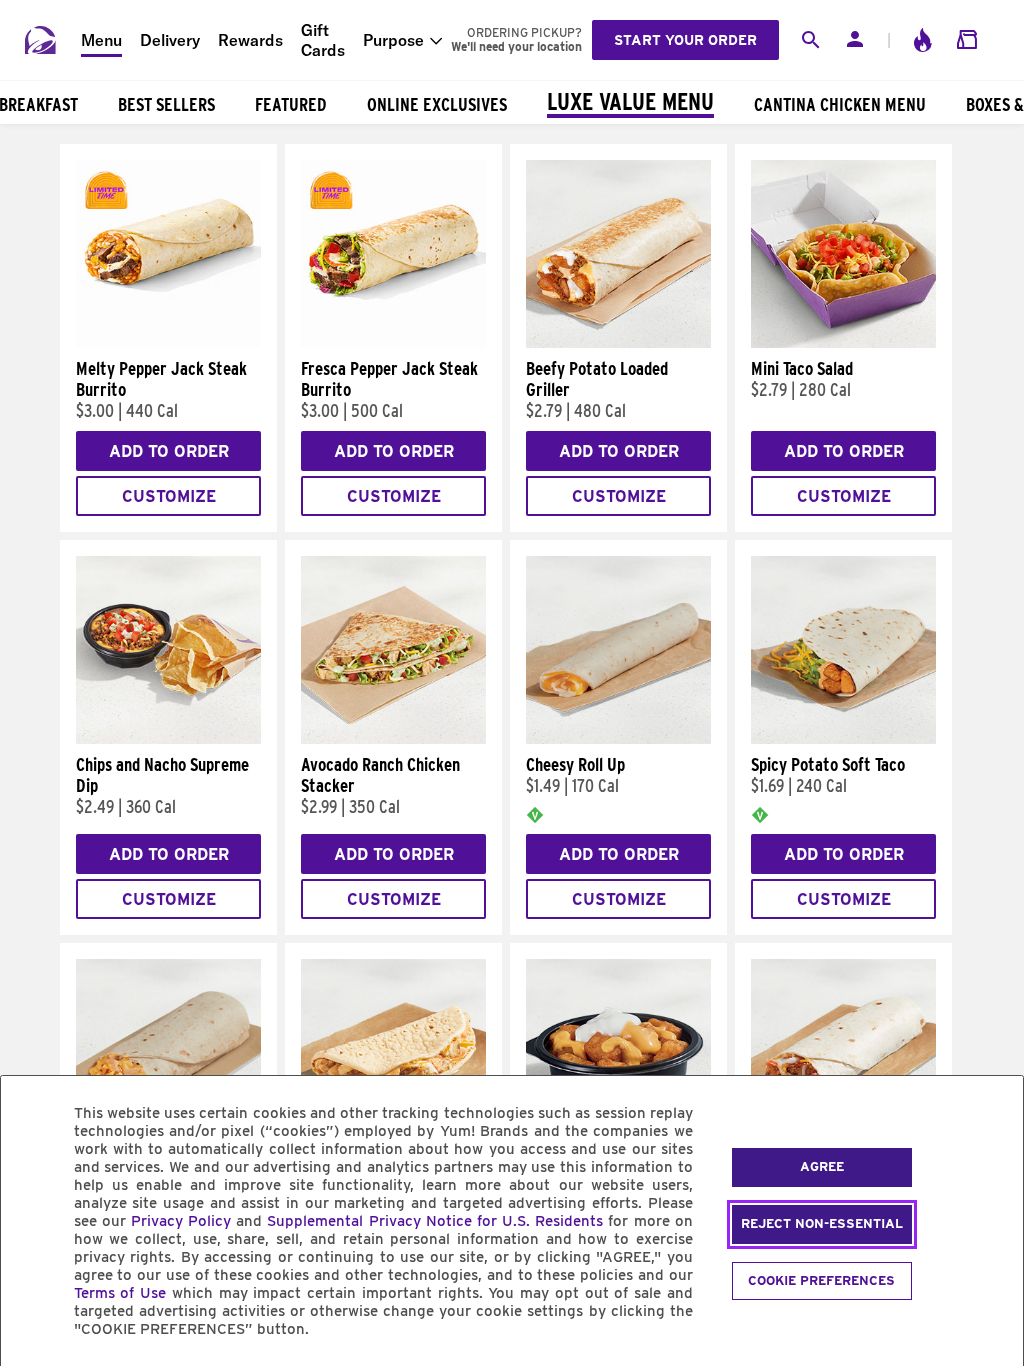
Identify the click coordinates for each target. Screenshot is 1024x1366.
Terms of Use (120, 1293)
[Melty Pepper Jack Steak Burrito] (168, 343)
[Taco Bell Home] (41, 40)
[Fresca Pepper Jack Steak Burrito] (393, 343)
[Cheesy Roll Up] (618, 739)
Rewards (250, 40)
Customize (169, 496)
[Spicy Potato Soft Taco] (843, 739)
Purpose (393, 40)
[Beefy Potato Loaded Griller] (618, 343)
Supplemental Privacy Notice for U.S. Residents (435, 1221)
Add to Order (169, 451)
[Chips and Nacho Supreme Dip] (168, 739)
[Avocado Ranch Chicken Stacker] (393, 739)
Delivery (170, 40)
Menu (101, 40)
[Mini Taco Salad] (843, 343)
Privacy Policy (181, 1221)
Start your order (685, 40)
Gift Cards (323, 40)
